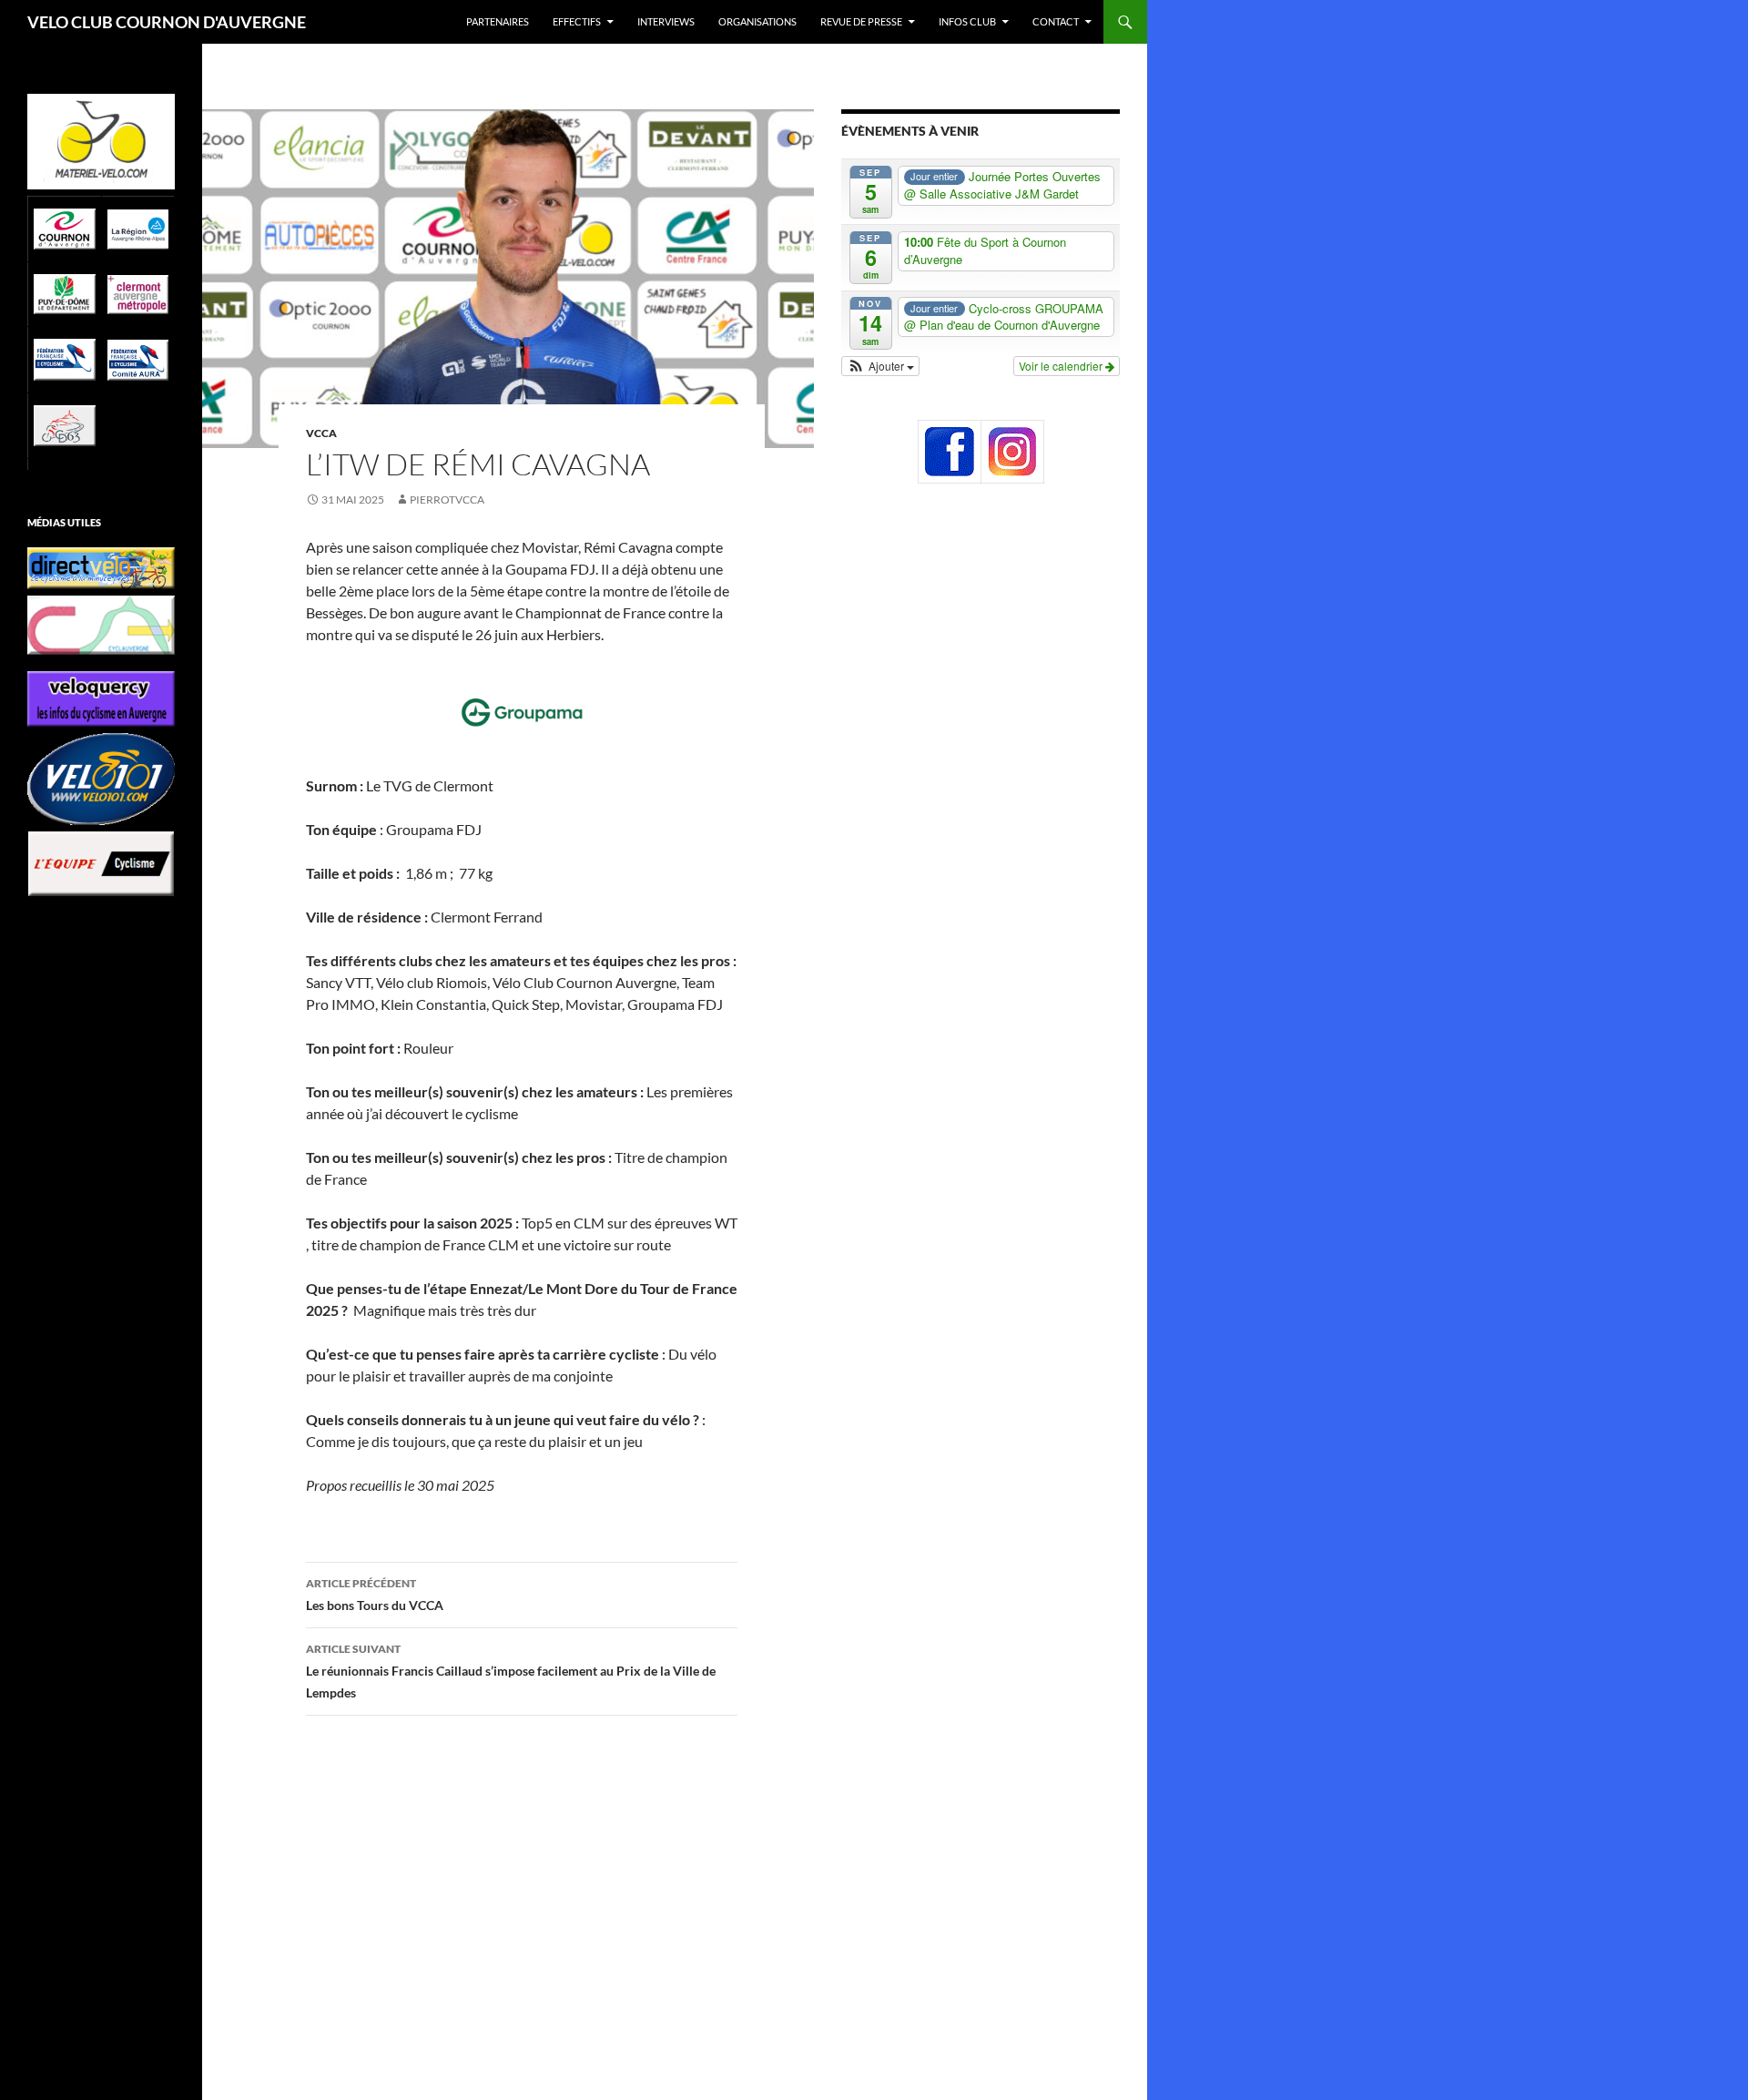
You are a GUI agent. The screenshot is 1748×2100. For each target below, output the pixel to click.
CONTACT (1056, 21)
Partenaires (498, 21)
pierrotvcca (447, 500)
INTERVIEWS (666, 21)
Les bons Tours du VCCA (375, 1595)
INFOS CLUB (967, 21)
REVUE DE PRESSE (861, 21)
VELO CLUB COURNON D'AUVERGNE (167, 22)
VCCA (321, 433)
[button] (880, 366)
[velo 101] (101, 779)
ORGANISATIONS (757, 21)
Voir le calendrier (1062, 366)
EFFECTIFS (577, 21)
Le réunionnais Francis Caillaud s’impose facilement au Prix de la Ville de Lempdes (511, 1671)
